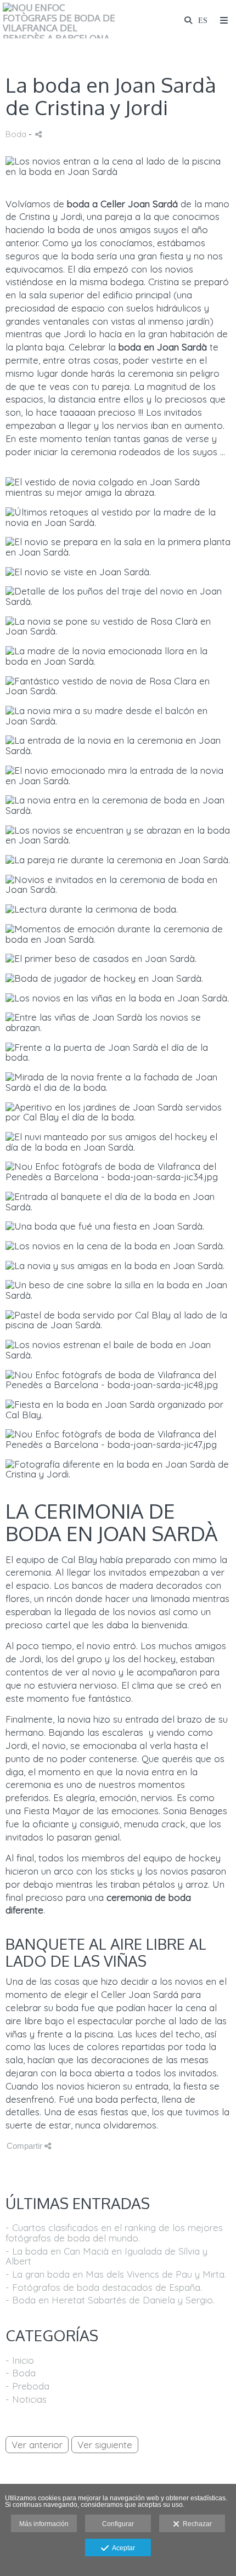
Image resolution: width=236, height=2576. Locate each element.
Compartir (26, 2146)
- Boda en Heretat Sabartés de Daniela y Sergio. (110, 2300)
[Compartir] (38, 134)
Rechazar (196, 2524)
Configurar (118, 2524)
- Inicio (20, 2360)
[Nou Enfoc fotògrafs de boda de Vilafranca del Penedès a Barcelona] (60, 21)
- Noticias (26, 2399)
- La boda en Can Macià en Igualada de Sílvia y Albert (106, 2256)
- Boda (21, 2373)
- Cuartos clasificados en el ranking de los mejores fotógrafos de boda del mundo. (114, 2233)
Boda (16, 134)
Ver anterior (37, 2445)
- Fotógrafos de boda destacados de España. (104, 2287)
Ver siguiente (105, 2445)
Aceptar (122, 2548)
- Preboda (27, 2386)
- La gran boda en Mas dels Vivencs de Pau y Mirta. (116, 2274)
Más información (44, 2524)
